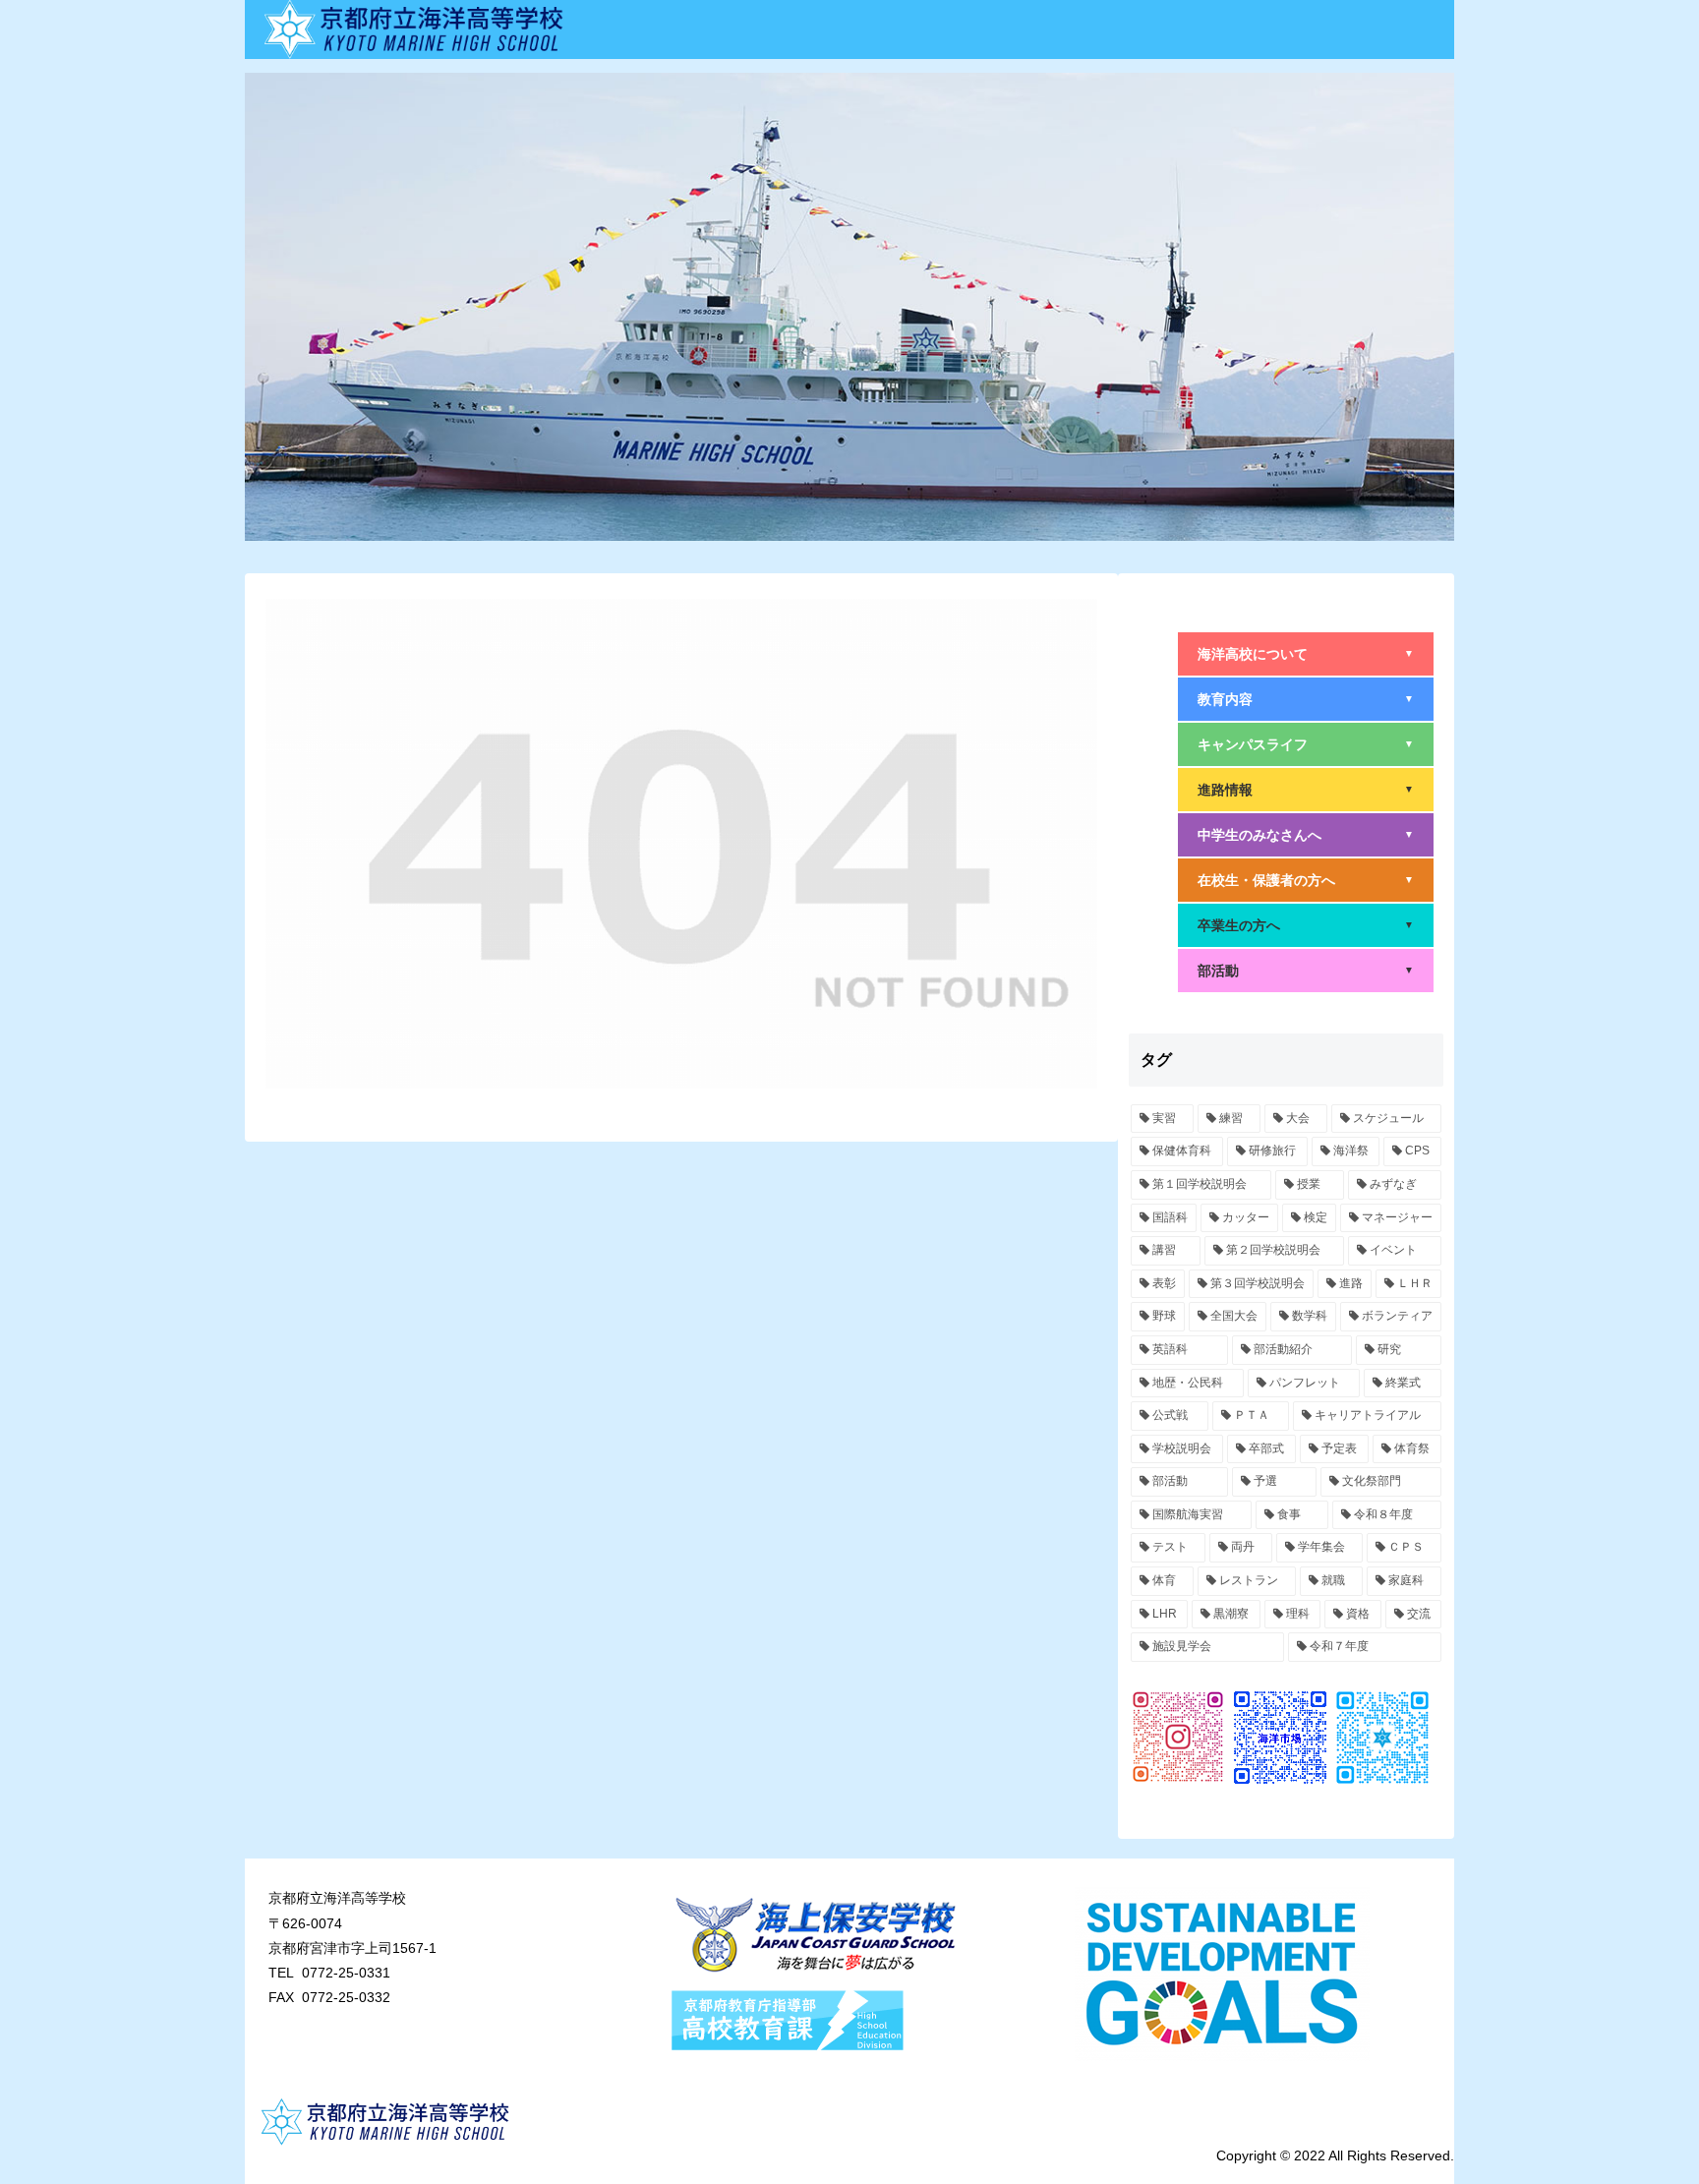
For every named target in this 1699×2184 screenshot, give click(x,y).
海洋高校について (1306, 654)
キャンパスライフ (1306, 744)
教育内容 (1306, 699)
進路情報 (1306, 790)
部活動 (1306, 971)
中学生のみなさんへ (1306, 835)
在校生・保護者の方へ (1306, 880)
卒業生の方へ (1306, 925)
